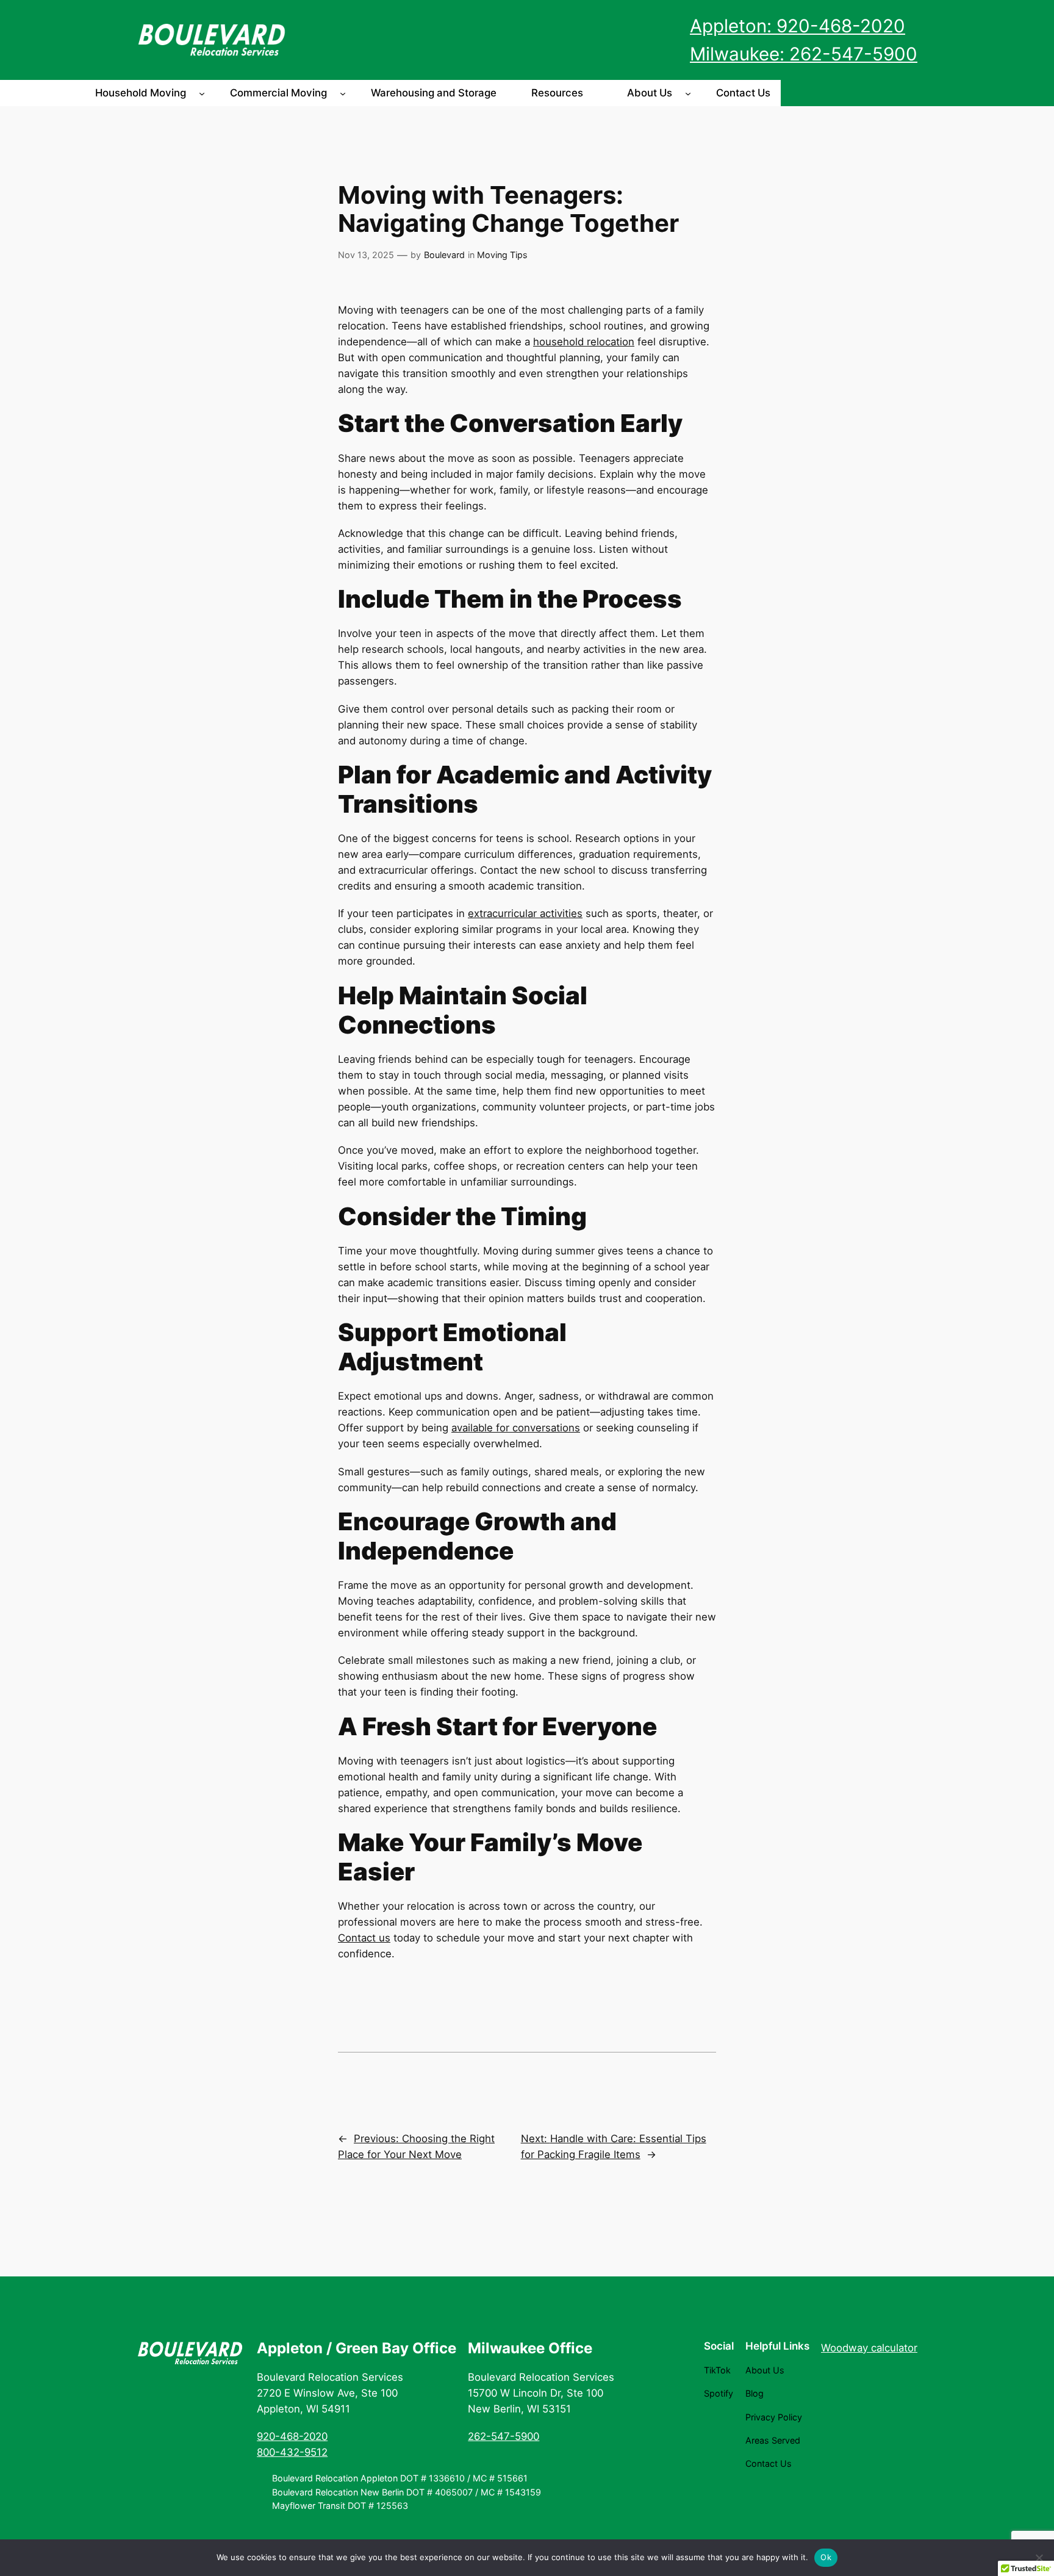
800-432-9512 (292, 2452)
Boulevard (444, 255)
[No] (1039, 2558)
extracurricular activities (525, 913)
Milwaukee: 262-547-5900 (804, 54)
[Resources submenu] (599, 93)
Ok (826, 2557)
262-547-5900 (504, 2436)
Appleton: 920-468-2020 (798, 26)
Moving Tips (502, 255)
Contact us (364, 1938)
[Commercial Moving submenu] (343, 93)
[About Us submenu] (688, 93)
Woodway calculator (869, 2348)
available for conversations (516, 1428)
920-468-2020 (292, 2436)
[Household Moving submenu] (202, 93)
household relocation (584, 342)
